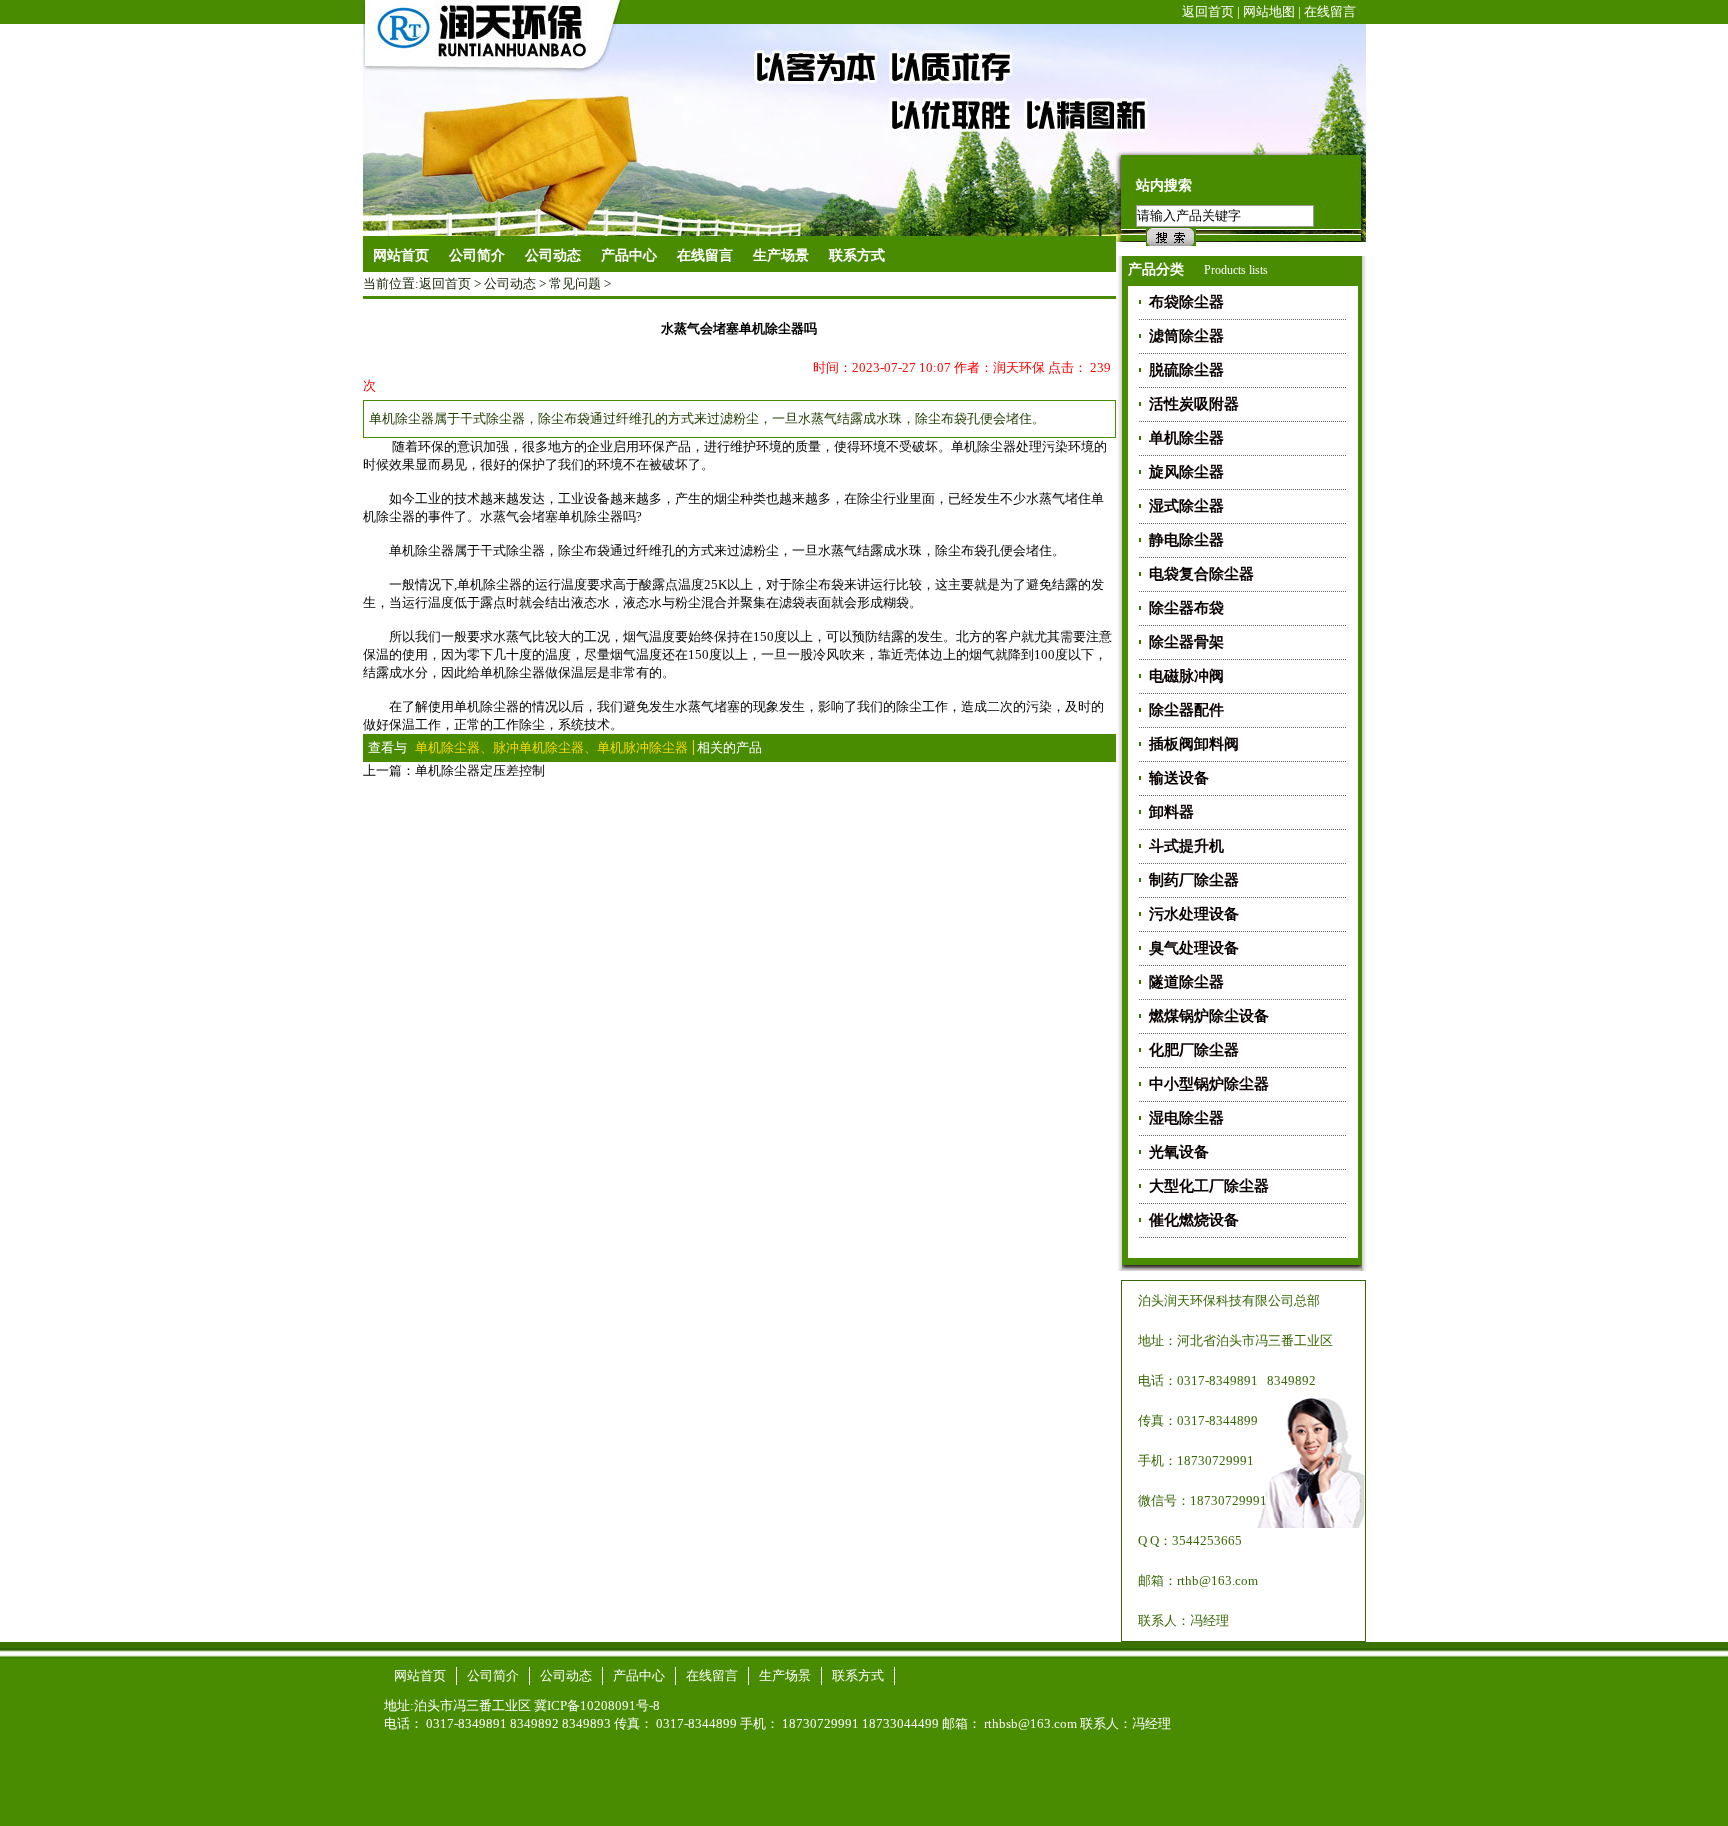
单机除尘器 (421, 550)
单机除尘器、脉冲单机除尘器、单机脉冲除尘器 (551, 747)
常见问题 (575, 283)
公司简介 (493, 1675)
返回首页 (1208, 11)
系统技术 (584, 724)
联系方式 (858, 1675)
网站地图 (1269, 11)
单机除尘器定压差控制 (480, 770)
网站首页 (401, 255)
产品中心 (639, 1675)
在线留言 (1330, 11)
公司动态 (510, 283)
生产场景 (785, 1675)
